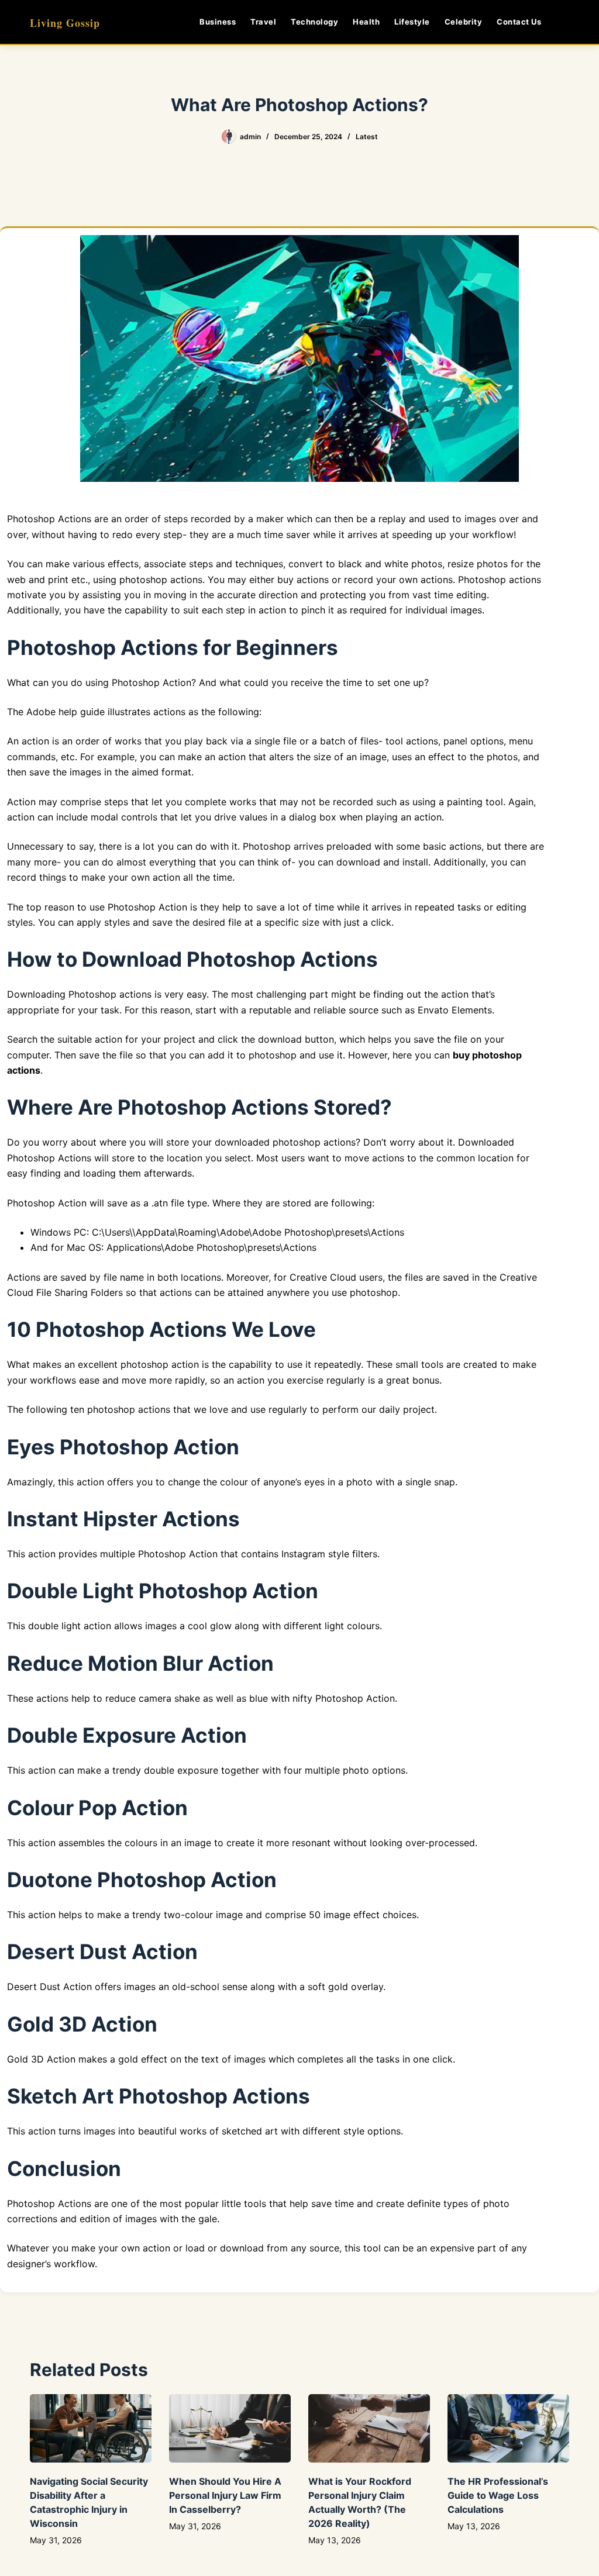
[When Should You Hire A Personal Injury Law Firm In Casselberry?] (230, 2428)
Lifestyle (412, 22)
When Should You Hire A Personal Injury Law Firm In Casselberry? (225, 2495)
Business (218, 22)
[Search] (565, 22)
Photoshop (31, 2203)
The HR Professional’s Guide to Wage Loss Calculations (498, 2495)
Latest (367, 137)
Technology (314, 22)
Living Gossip (65, 23)
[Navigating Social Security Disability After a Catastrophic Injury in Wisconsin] (91, 2428)
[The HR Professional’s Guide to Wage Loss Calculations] (508, 2428)
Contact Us (519, 22)
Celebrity (464, 22)
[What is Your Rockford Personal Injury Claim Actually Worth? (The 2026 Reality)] (369, 2428)
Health (366, 22)
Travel (263, 22)
